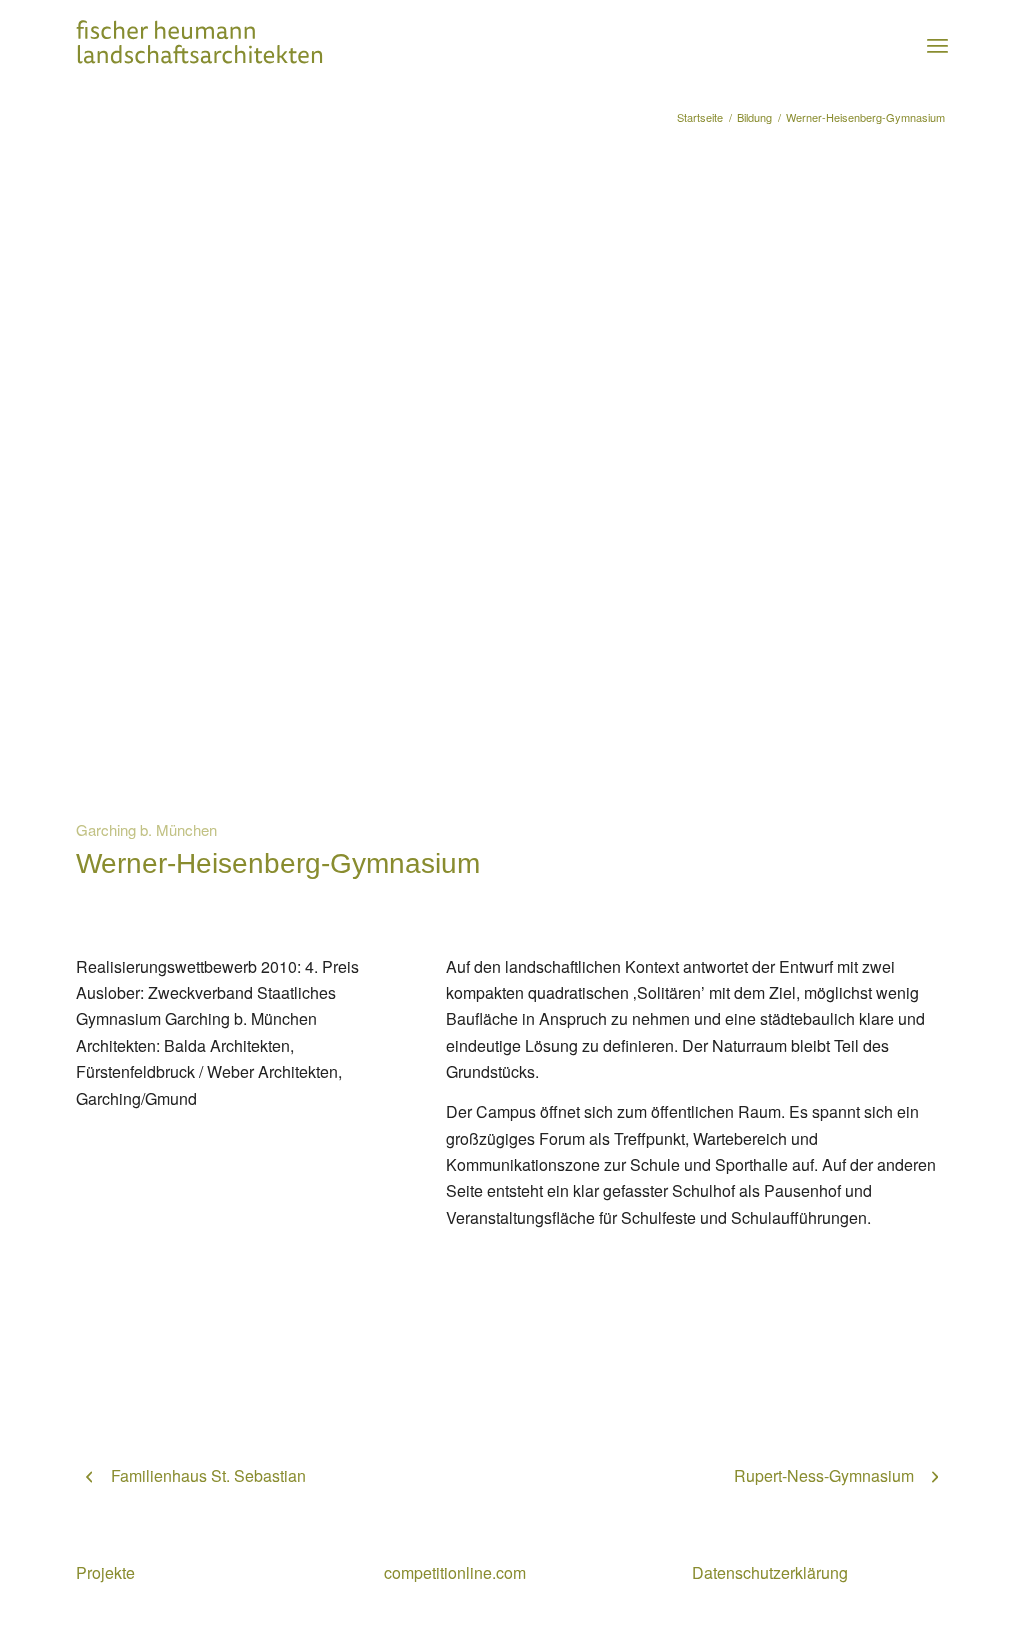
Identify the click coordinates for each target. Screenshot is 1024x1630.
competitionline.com (455, 1572)
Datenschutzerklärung (770, 1572)
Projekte (105, 1572)
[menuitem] (937, 45)
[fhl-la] (199, 45)
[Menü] (937, 45)
